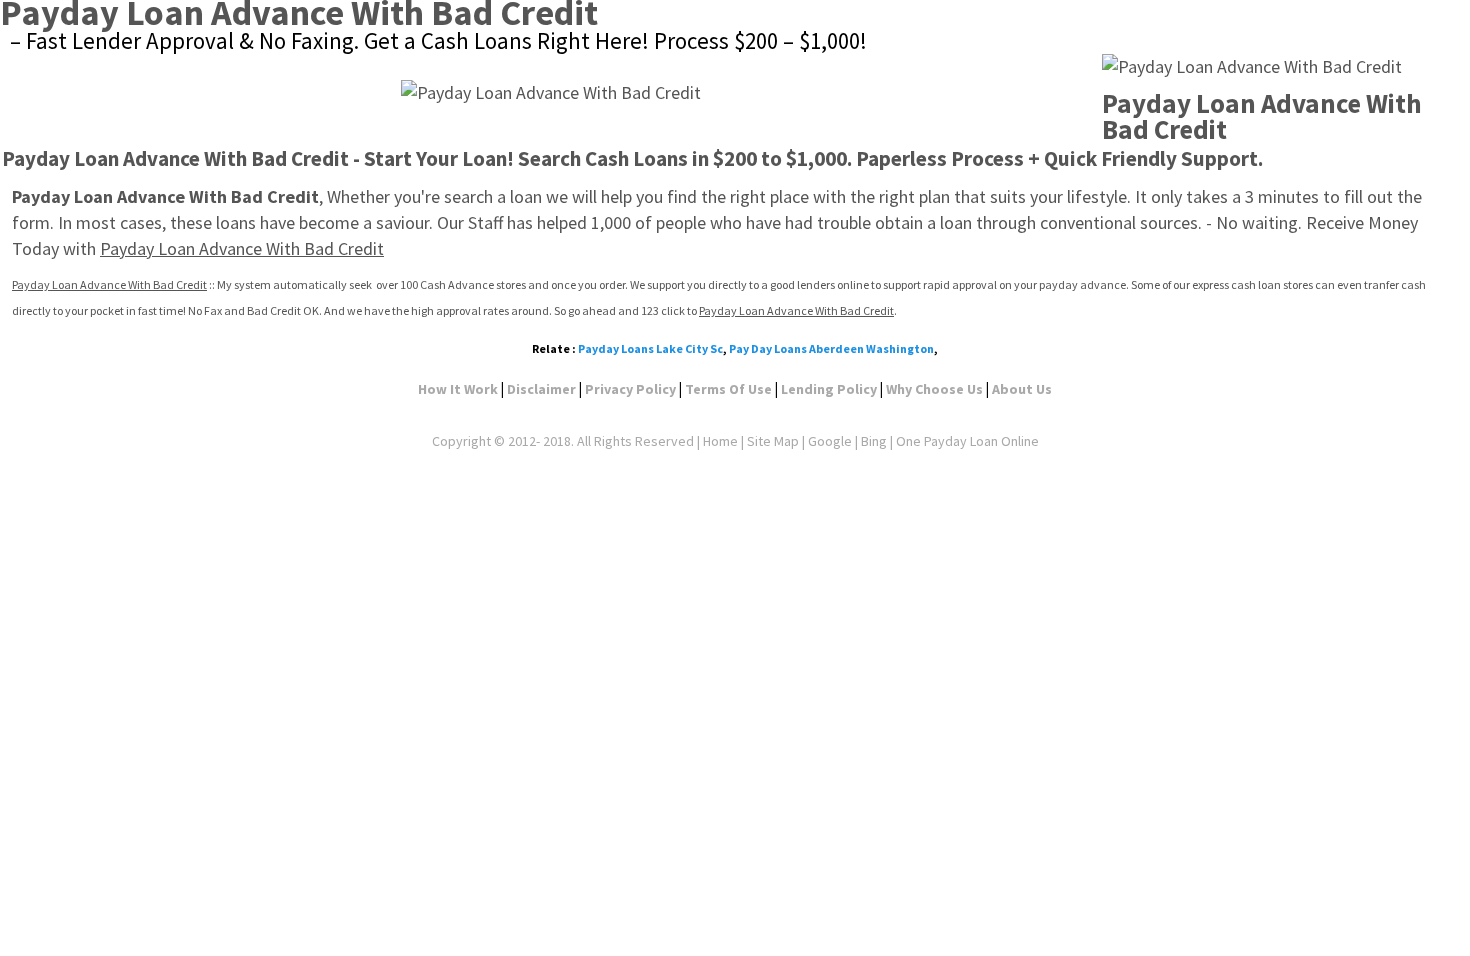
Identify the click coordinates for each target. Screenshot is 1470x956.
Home (720, 441)
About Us (1022, 389)
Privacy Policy (630, 389)
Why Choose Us (934, 389)
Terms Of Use (728, 389)
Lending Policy (829, 389)
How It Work (458, 389)
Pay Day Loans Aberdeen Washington (831, 348)
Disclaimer (541, 389)
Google (830, 441)
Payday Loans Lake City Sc (650, 348)
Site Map (773, 441)
